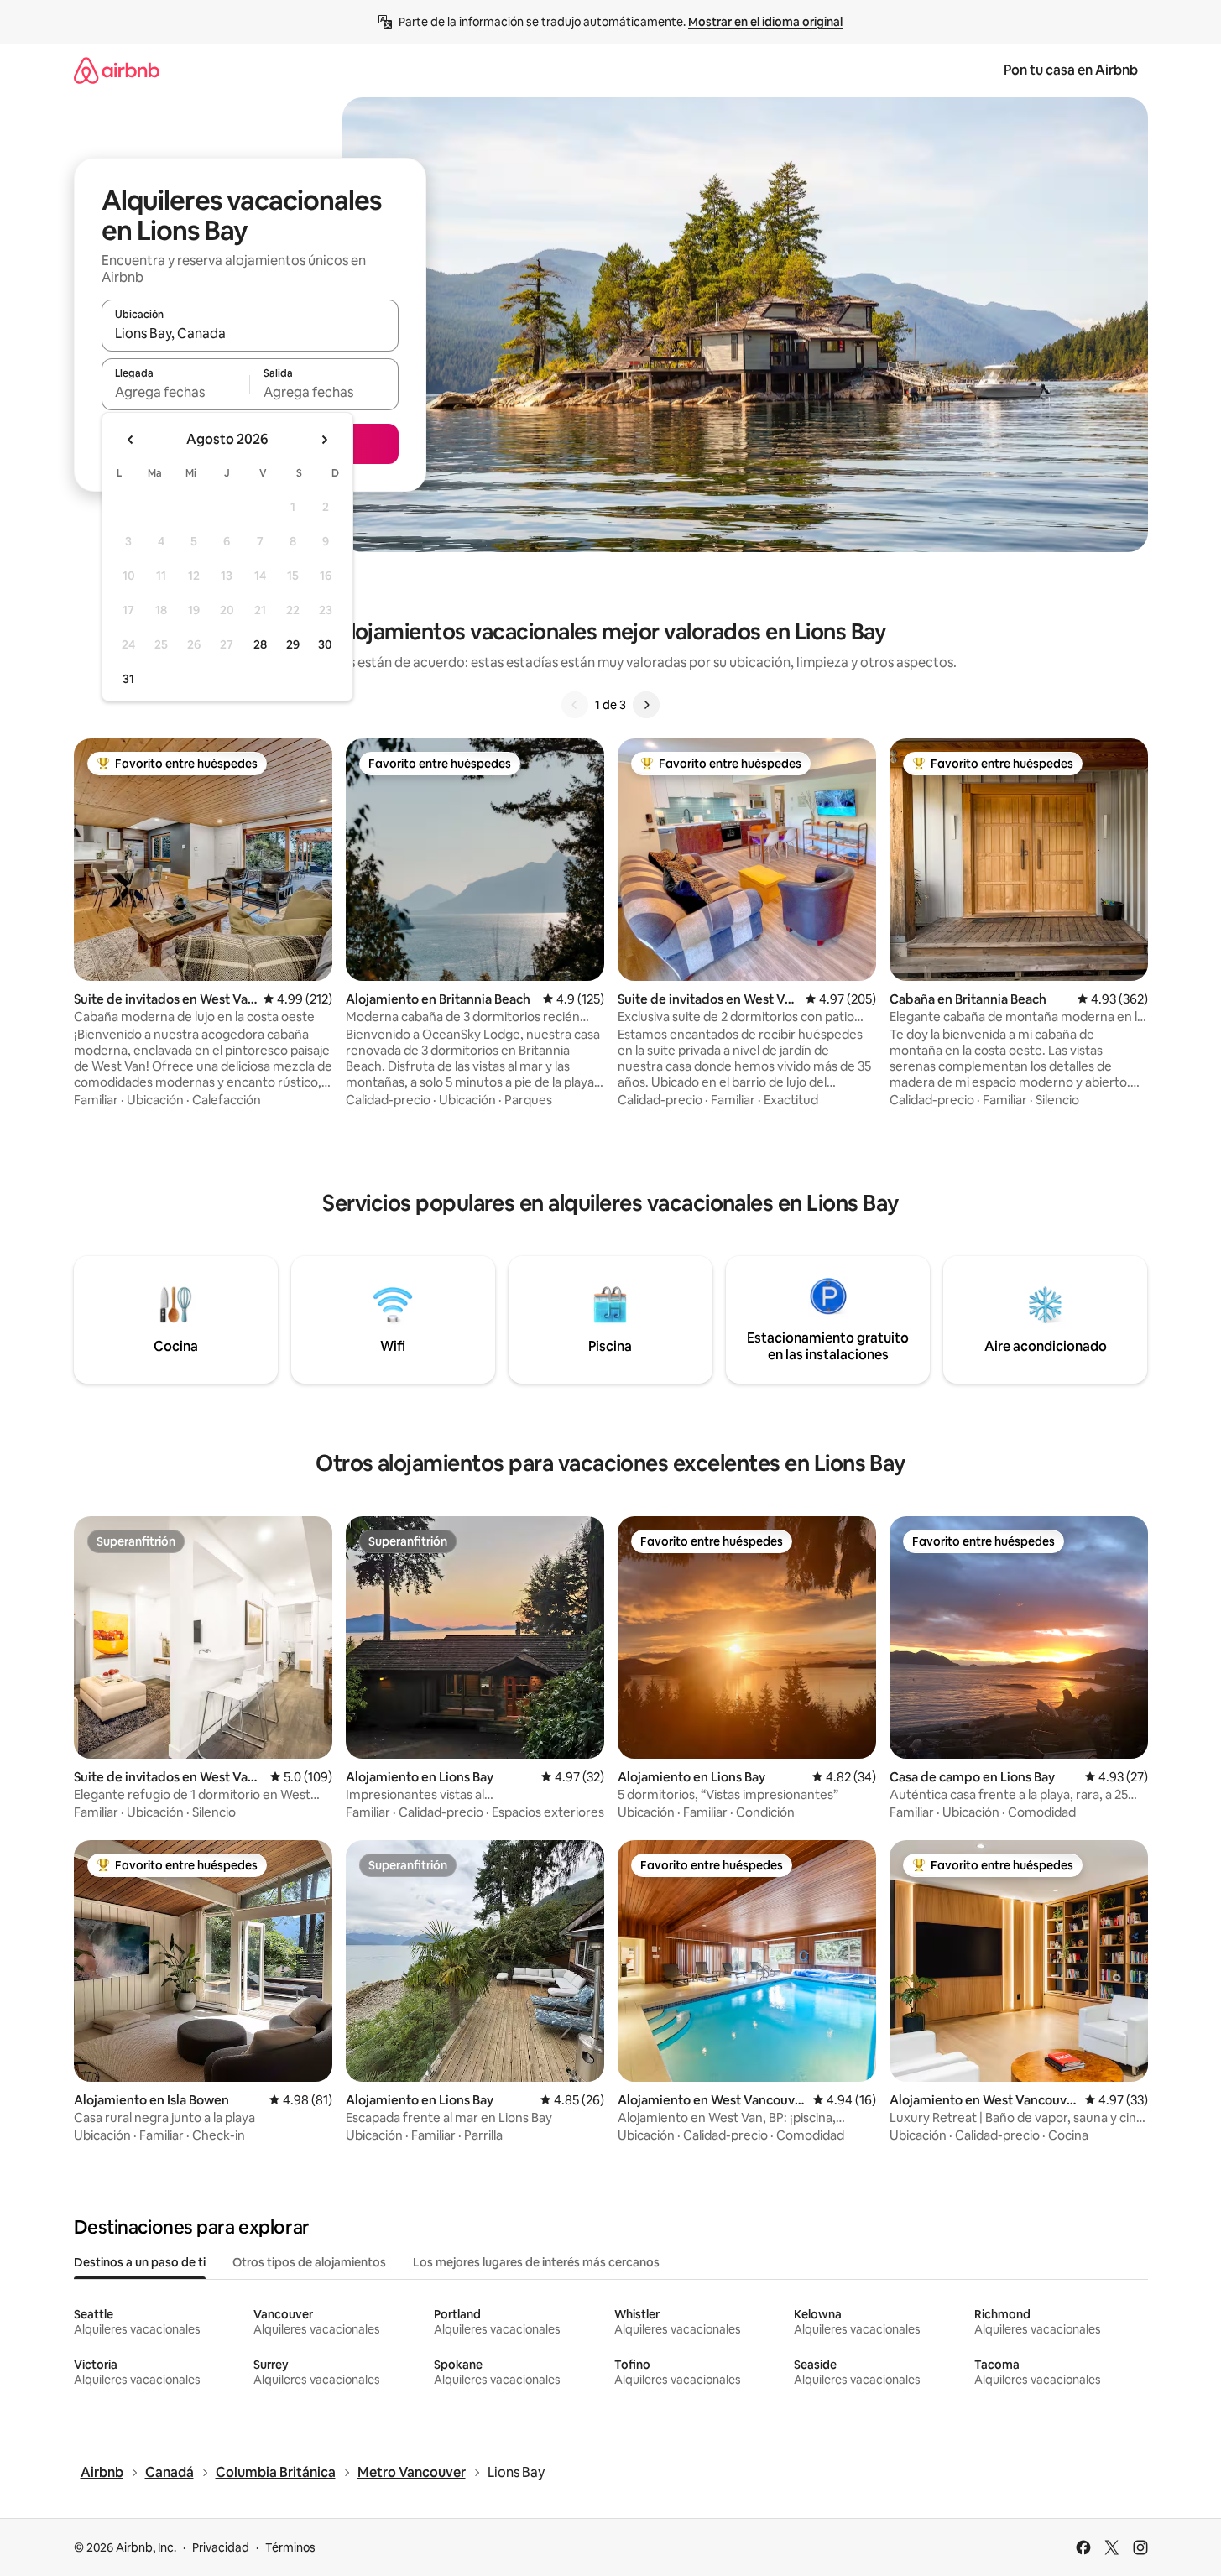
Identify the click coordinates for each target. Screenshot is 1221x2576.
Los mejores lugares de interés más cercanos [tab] (536, 2262)
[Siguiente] (646, 705)
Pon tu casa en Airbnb (1071, 70)
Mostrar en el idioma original (765, 22)
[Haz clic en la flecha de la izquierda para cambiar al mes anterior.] (131, 440)
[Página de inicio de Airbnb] (117, 70)
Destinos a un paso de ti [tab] (140, 2262)
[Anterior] (575, 705)
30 (325, 644)
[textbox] (176, 392)
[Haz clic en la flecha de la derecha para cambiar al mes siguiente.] (324, 440)
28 (260, 644)
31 (128, 679)
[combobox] (250, 333)
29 (293, 644)
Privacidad (221, 2547)
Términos (290, 2547)
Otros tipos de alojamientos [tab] (309, 2262)
